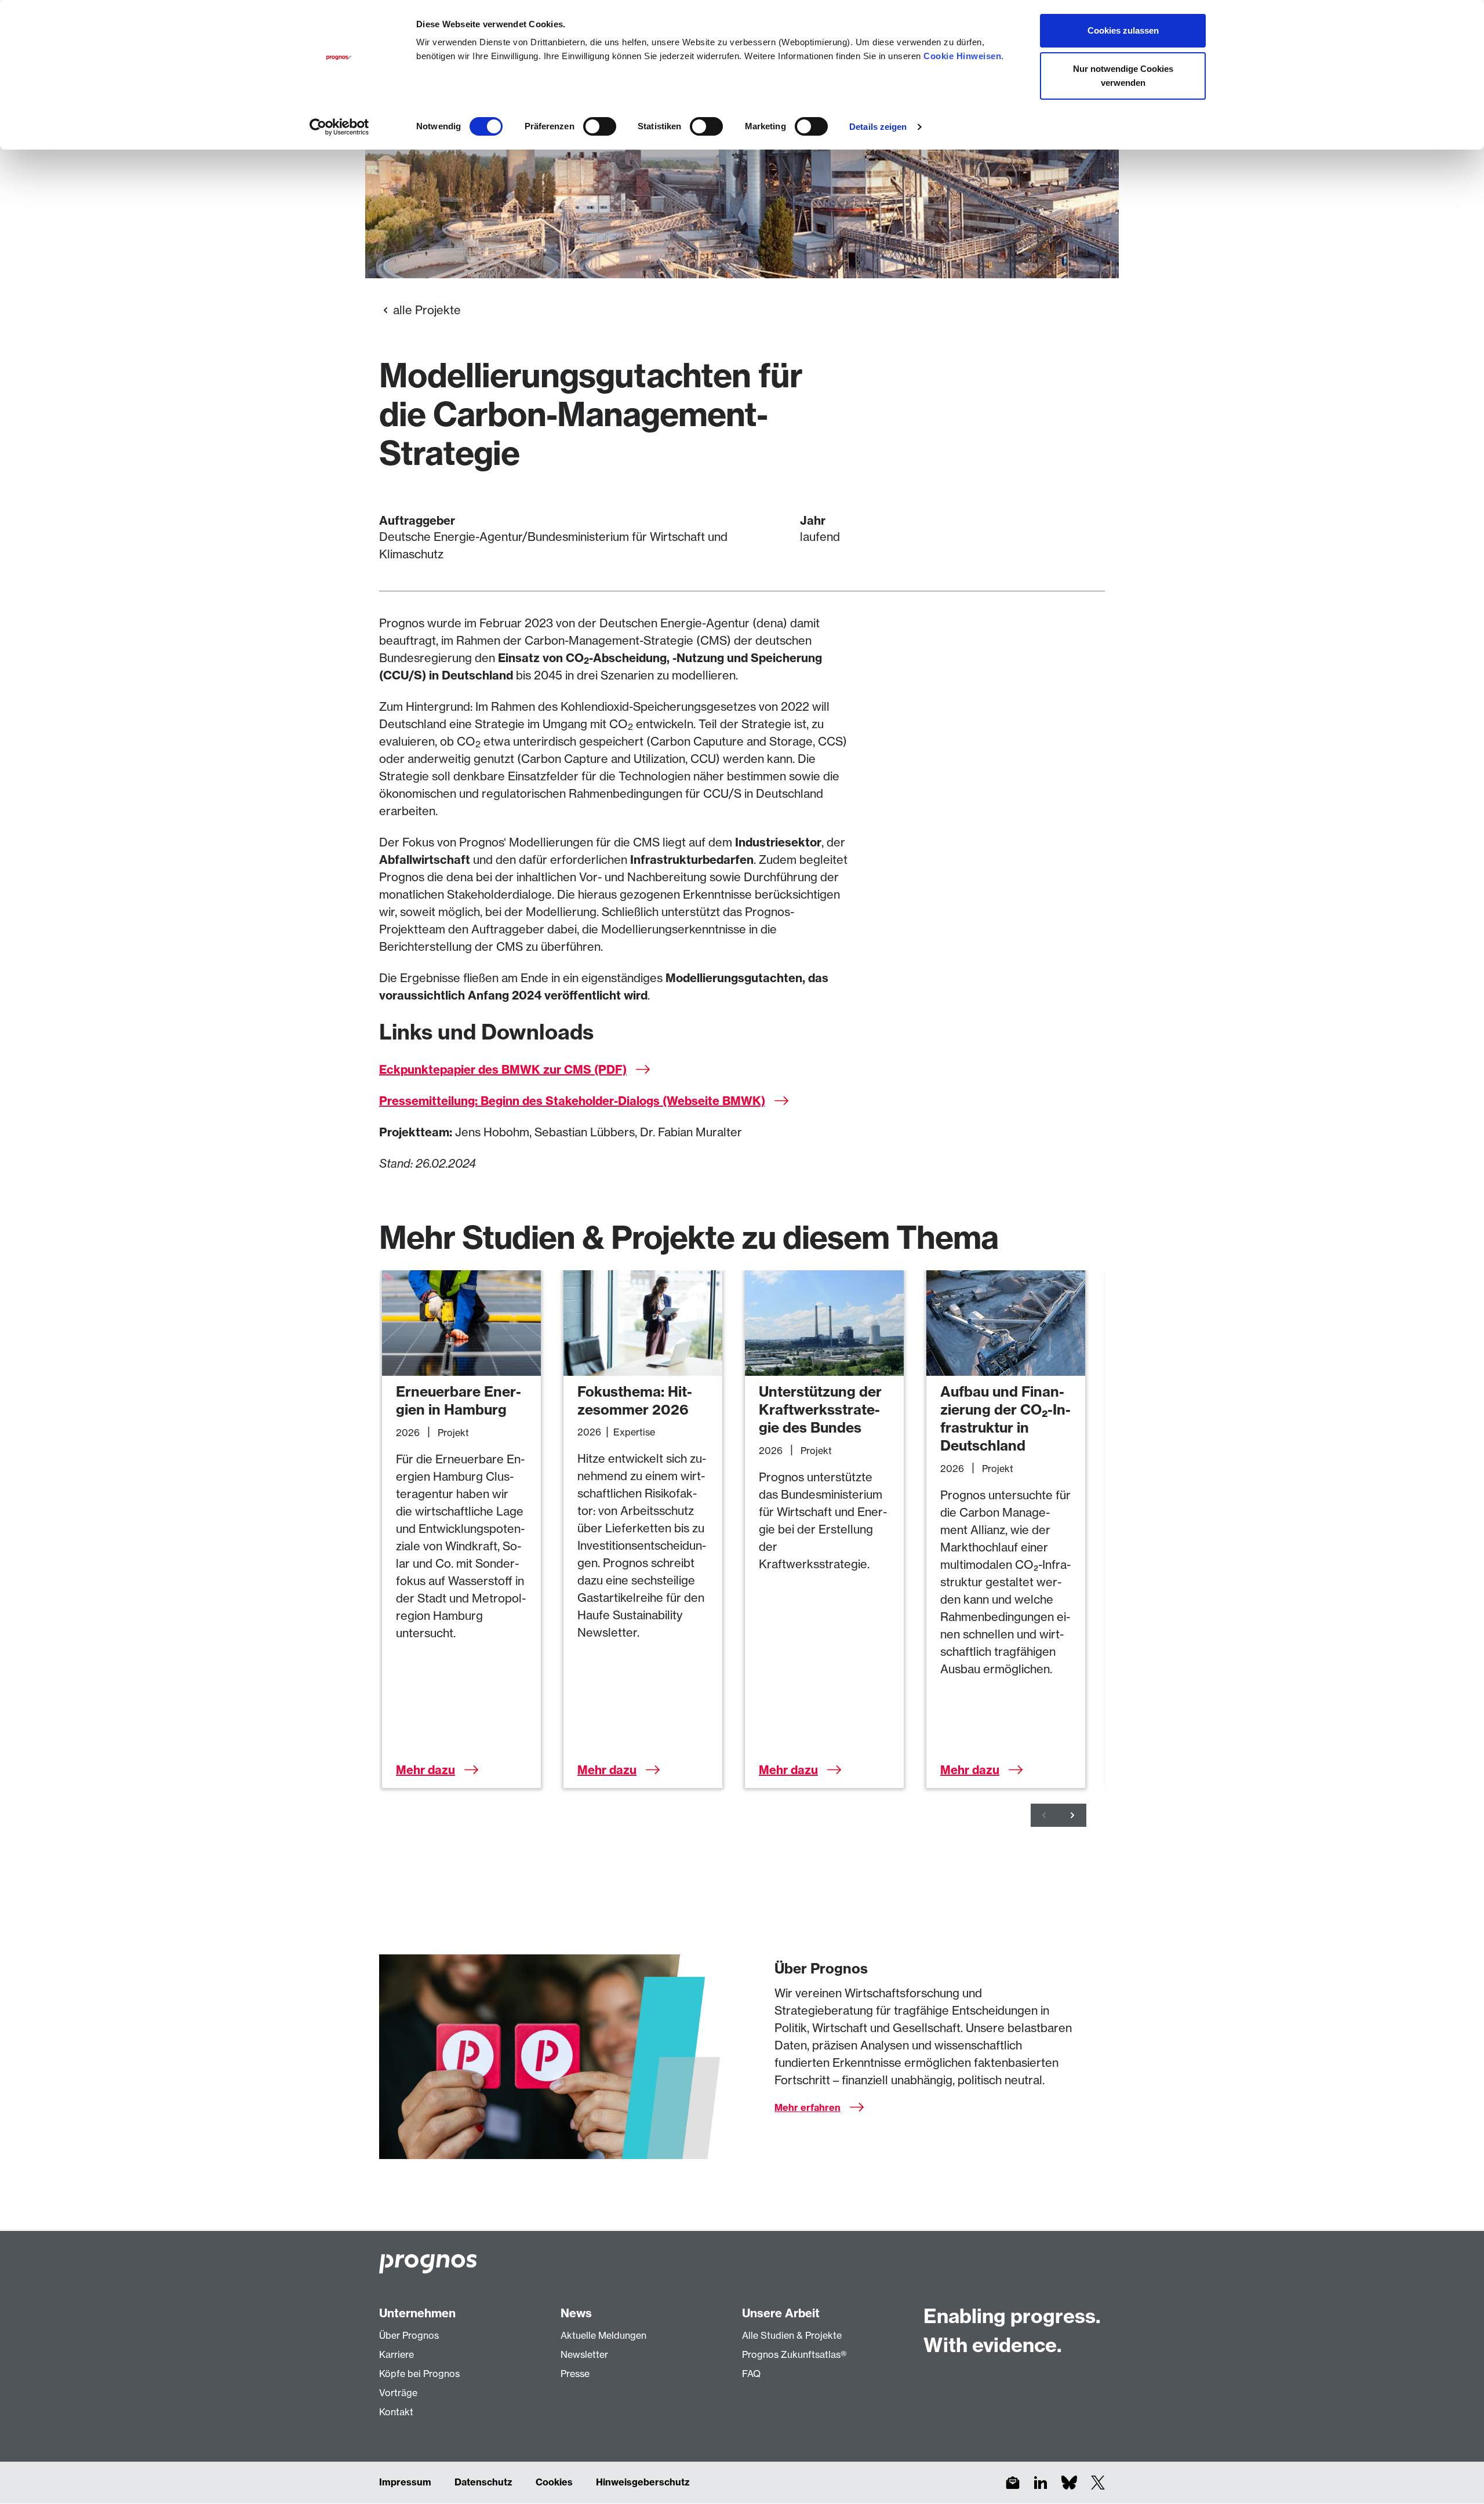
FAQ (751, 2374)
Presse (575, 2374)
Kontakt (396, 2412)
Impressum (405, 2482)
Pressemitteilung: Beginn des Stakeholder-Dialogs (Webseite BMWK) (572, 1101)
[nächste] (1072, 1815)
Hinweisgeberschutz (643, 2482)
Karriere (397, 2354)
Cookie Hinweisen (962, 56)
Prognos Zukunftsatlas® (794, 2354)
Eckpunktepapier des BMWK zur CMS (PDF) (503, 1069)
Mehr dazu (425, 1770)
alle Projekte (427, 310)
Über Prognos (409, 2335)
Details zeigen (878, 127)
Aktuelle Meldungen (603, 2335)
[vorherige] (1045, 1815)
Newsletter (584, 2354)
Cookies (554, 2482)
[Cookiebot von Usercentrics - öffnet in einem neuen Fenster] (339, 127)
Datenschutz (483, 2482)
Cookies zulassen (1123, 30)
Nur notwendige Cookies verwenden (1123, 76)
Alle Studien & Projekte (792, 2335)
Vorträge (398, 2393)
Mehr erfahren (808, 2107)
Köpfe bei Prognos (419, 2374)
